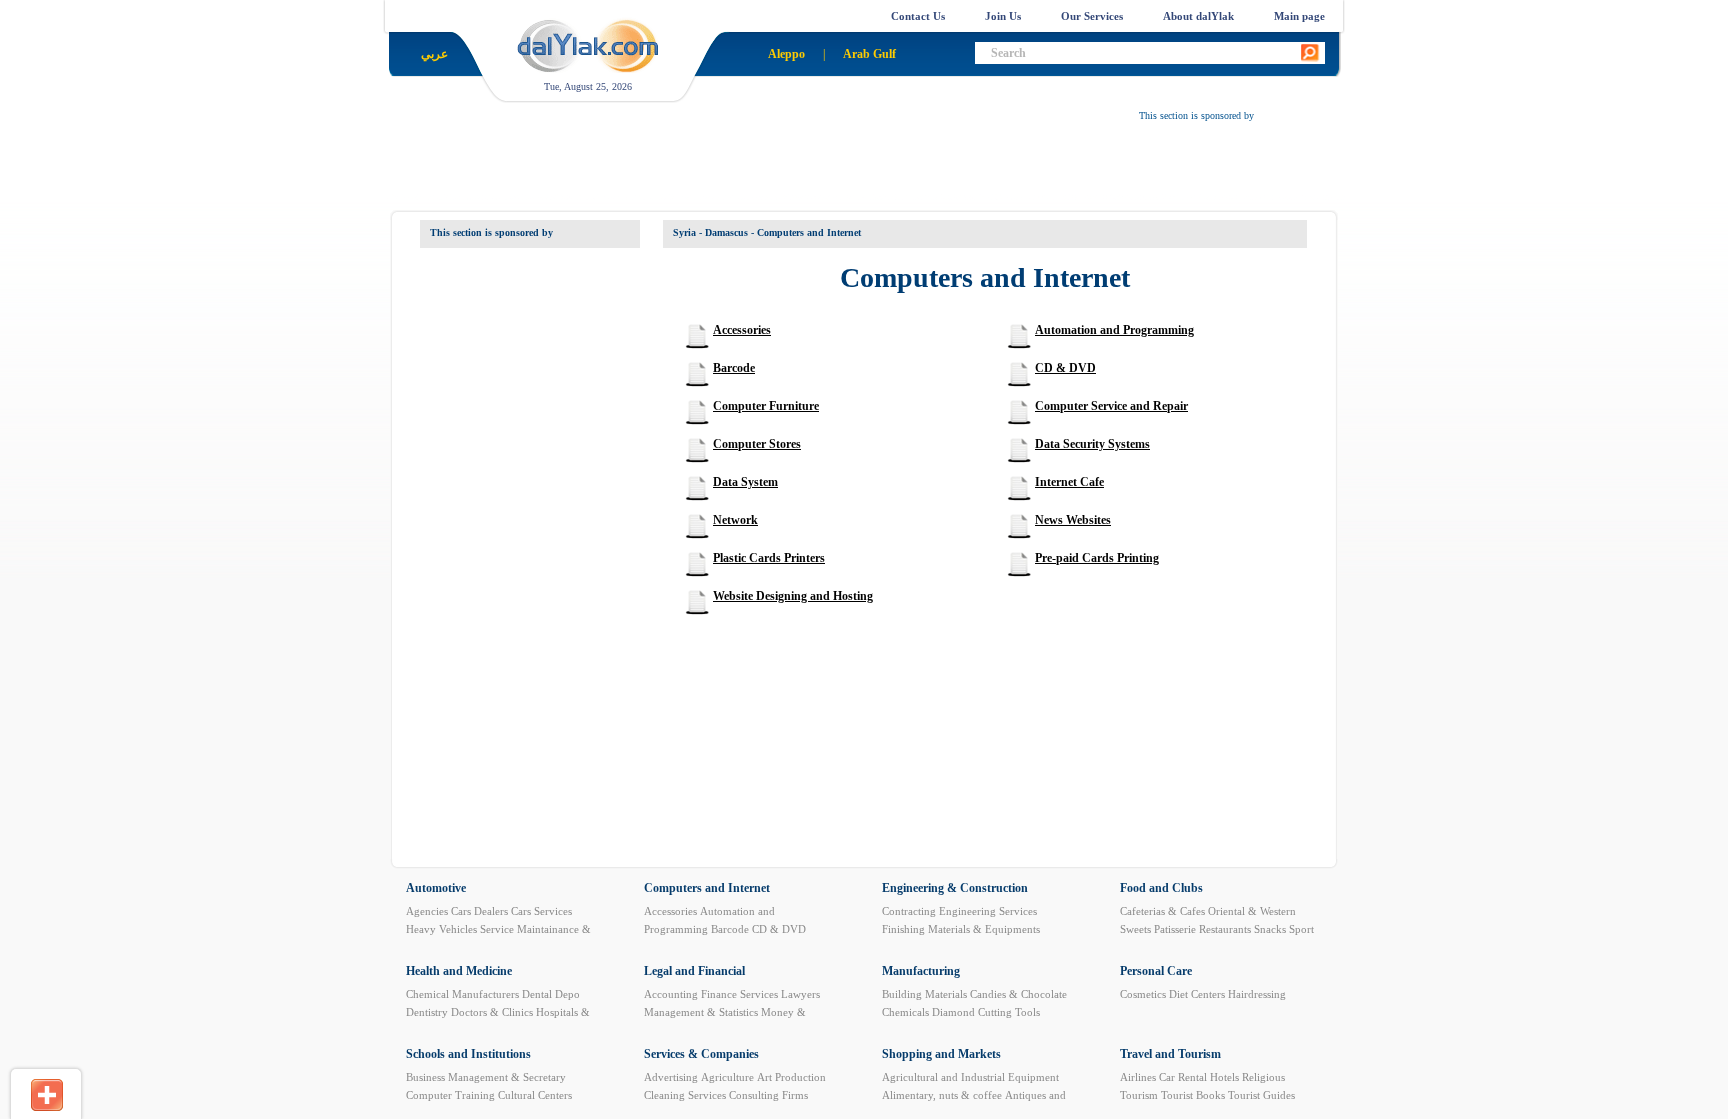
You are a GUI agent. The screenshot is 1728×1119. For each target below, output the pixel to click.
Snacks (1270, 929)
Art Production (791, 1077)
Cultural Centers (535, 1095)
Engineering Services (988, 911)
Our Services (1092, 16)
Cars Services (541, 911)
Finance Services (739, 994)
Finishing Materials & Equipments (961, 929)
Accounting (671, 994)
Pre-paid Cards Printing (1097, 558)
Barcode (734, 368)
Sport (1301, 929)
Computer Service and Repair (1111, 406)
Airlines (1138, 1077)
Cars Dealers (479, 911)
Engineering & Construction (955, 888)
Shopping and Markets (941, 1054)
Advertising (671, 1077)
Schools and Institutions (468, 1054)
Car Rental (1183, 1077)
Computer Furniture (766, 406)
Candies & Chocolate (1018, 994)
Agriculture (727, 1077)
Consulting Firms (768, 1095)
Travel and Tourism (1170, 1054)
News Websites (1073, 520)
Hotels (1224, 1077)
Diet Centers (1197, 994)
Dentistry (427, 1012)
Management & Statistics (701, 1012)
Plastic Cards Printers (769, 558)
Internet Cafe (1069, 482)
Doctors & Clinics (492, 1012)
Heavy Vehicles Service (460, 929)
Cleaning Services (685, 1095)
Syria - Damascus (710, 232)
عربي (434, 54)
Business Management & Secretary (486, 1077)
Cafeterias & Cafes (1162, 911)
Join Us (1003, 16)
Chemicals (905, 1012)
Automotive (436, 888)
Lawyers (800, 994)
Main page (1299, 16)
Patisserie (1175, 929)
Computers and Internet (707, 888)
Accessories (742, 330)
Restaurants (1225, 929)
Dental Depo (551, 994)
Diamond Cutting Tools (986, 1012)
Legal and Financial (694, 971)
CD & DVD (1065, 368)
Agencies (427, 911)
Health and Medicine (459, 971)
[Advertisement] (890, 171)
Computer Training (450, 1095)
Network (735, 520)
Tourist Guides (1261, 1095)
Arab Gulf (869, 54)
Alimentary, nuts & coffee (942, 1095)
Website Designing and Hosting (793, 596)
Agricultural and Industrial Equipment (970, 1077)
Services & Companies (701, 1054)
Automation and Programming (1114, 330)
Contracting (909, 911)
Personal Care (1156, 971)
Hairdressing (1257, 994)
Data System (745, 482)
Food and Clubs (1161, 888)
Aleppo (786, 54)
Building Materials (924, 994)
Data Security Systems (1092, 444)
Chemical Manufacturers (462, 994)
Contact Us (918, 16)
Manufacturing (921, 971)
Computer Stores (757, 444)
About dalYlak (1198, 16)
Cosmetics (1143, 994)
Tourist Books (1193, 1095)
